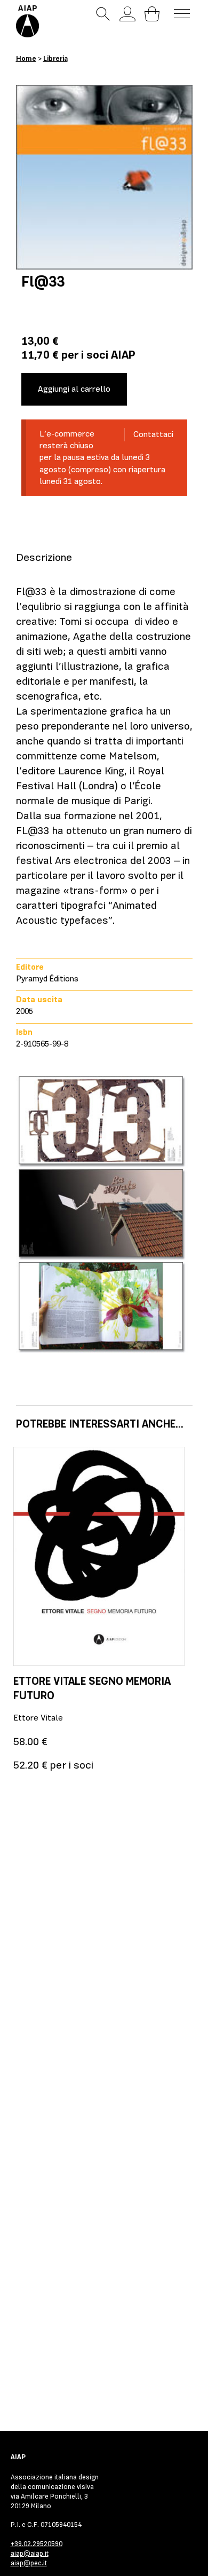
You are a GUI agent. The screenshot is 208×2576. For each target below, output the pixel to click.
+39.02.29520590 (37, 2544)
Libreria (55, 58)
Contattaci (153, 434)
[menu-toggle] (182, 14)
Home (26, 58)
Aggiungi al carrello (74, 389)
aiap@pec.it (29, 2563)
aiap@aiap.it (30, 2553)
